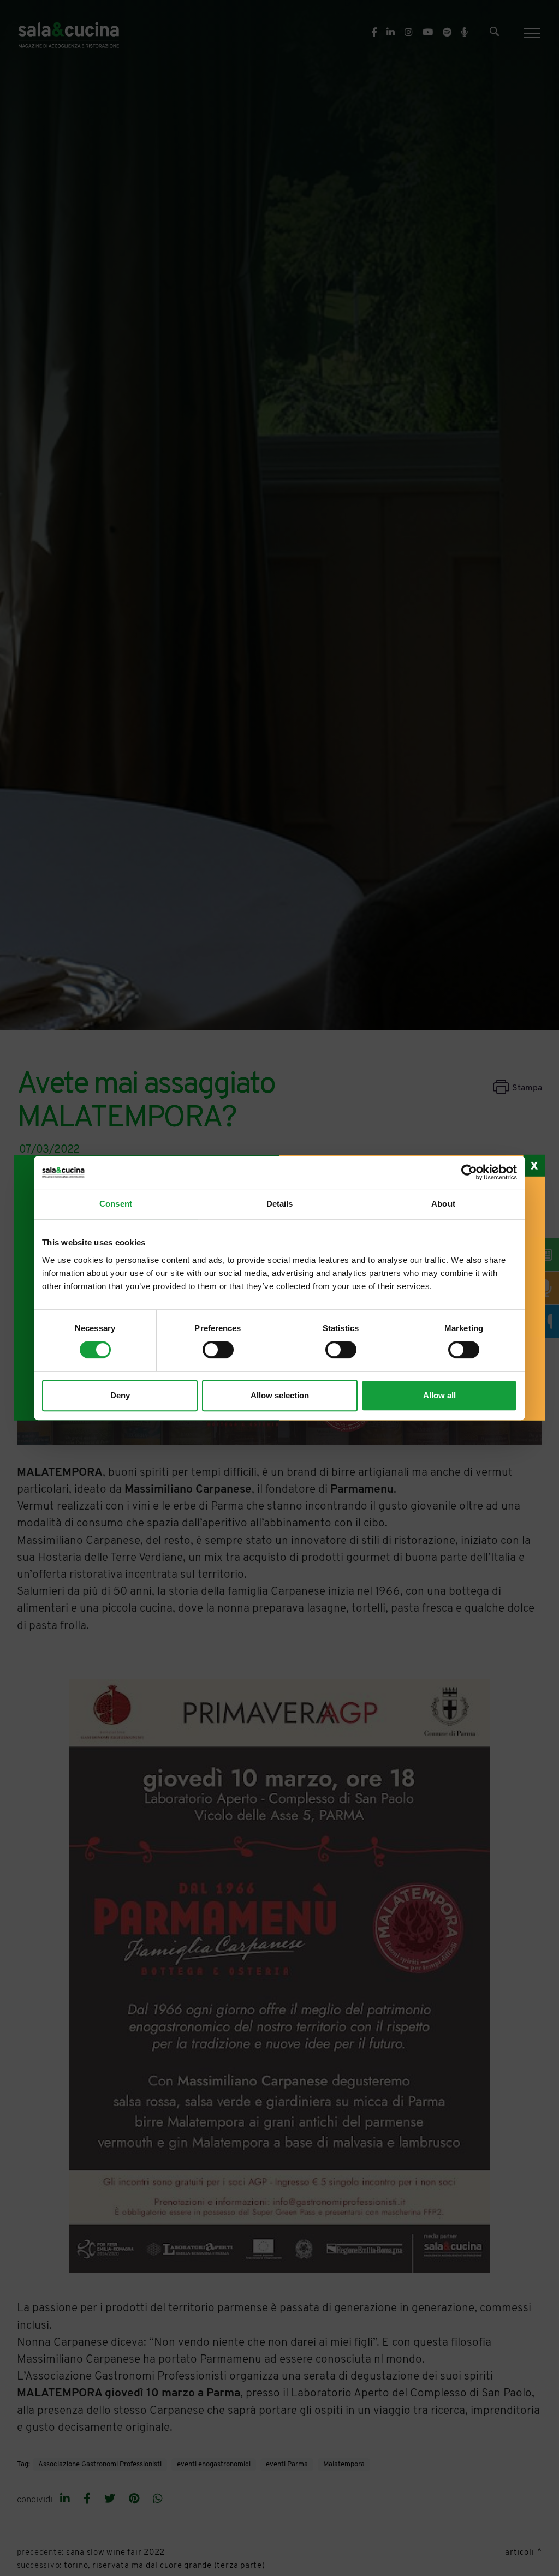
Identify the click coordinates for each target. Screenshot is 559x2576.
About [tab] (443, 1204)
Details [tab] (280, 1204)
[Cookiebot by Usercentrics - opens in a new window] (469, 1172)
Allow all (439, 1395)
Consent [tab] (116, 1204)
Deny (120, 1395)
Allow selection (280, 1395)
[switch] (218, 1350)
